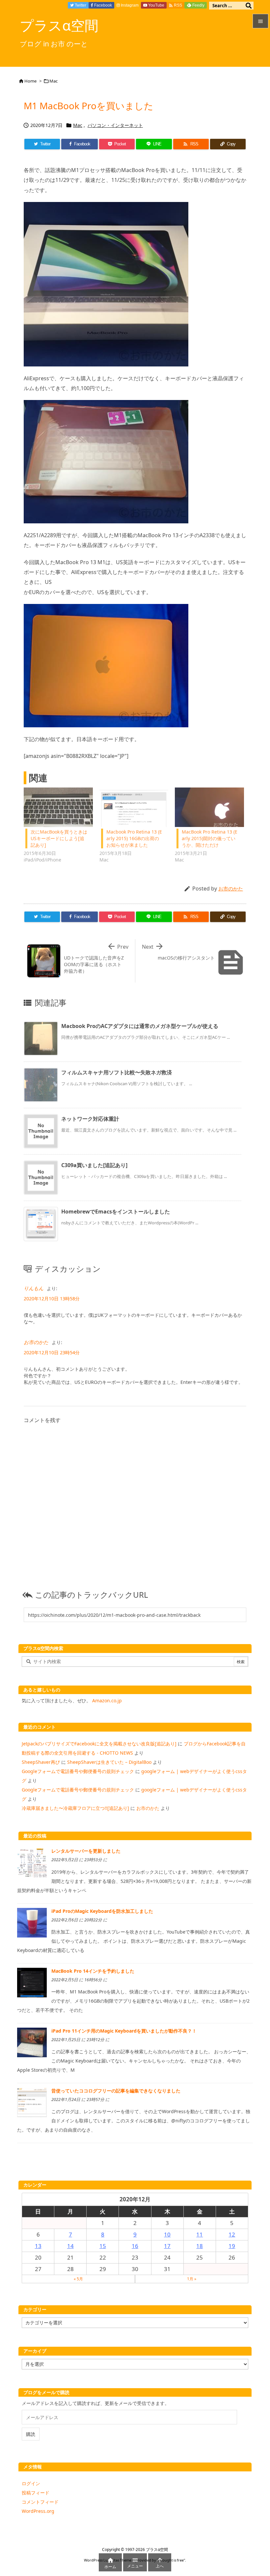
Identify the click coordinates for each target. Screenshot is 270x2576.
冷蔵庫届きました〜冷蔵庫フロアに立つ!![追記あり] (75, 1808)
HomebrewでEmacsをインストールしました (116, 1212)
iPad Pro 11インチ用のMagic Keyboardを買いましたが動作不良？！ (124, 2031)
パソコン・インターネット (115, 125)
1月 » (192, 2279)
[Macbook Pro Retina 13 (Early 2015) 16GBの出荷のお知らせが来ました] (134, 807)
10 (167, 2234)
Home (30, 81)
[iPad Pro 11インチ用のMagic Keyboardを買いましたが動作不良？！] (32, 2042)
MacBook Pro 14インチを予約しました (93, 1971)
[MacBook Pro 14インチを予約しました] (32, 1982)
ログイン (31, 2483)
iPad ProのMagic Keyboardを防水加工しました (102, 1911)
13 (38, 2246)
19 (232, 2246)
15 (103, 2246)
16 (135, 2246)
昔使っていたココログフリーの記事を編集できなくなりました (116, 2091)
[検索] (249, 6)
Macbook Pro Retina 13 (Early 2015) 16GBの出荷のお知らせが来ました (134, 838)
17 (167, 2246)
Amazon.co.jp (107, 1701)
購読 (31, 2434)
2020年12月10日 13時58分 (52, 1299)
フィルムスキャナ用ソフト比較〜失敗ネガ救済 (117, 1072)
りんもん (34, 1288)
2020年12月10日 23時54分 (52, 1352)
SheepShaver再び (41, 1762)
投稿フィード (36, 2493)
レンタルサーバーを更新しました (86, 1851)
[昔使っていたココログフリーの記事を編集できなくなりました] (32, 2102)
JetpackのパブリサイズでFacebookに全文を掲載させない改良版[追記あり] (99, 1744)
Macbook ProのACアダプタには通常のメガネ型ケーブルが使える (140, 1026)
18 (200, 2246)
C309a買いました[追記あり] (94, 1165)
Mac (54, 81)
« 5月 (78, 2279)
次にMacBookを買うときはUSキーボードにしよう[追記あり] (59, 838)
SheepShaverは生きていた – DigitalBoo (109, 1762)
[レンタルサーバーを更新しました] (32, 1862)
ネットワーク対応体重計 (90, 1119)
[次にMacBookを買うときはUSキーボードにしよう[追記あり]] (58, 807)
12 (232, 2234)
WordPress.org (38, 2511)
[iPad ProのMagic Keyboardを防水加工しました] (32, 1922)
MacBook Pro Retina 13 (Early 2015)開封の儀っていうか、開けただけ (210, 838)
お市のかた (231, 888)
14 (70, 2246)
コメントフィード (40, 2502)
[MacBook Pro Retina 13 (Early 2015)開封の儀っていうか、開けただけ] (209, 807)
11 (200, 2234)
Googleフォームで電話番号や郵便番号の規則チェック (78, 1771)
